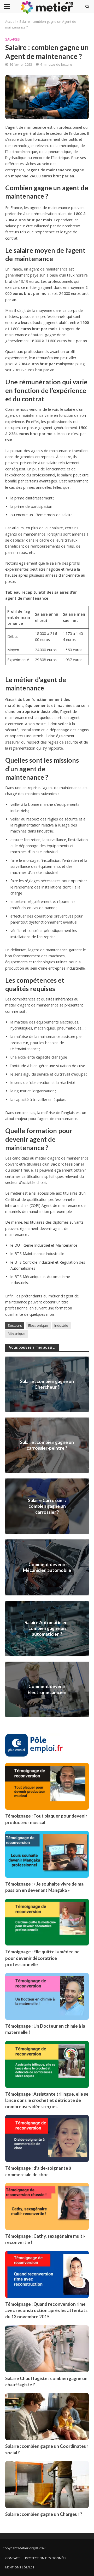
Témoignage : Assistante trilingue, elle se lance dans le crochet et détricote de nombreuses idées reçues (47, 2100)
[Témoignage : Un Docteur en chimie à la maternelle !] (47, 1996)
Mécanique (17, 1334)
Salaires (13, 39)
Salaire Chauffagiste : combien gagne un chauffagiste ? (46, 2381)
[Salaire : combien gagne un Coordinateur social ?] (47, 2416)
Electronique (38, 1326)
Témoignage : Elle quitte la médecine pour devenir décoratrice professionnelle (42, 1958)
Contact (13, 2558)
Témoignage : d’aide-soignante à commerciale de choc (38, 2171)
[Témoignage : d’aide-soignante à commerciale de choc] (47, 2138)
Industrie (61, 1326)
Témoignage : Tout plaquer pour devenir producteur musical (46, 1819)
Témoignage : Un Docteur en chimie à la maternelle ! (45, 2029)
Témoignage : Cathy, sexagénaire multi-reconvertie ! (45, 2239)
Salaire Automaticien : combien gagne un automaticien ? (47, 1628)
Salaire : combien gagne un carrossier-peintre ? (47, 1445)
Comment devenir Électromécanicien (47, 1689)
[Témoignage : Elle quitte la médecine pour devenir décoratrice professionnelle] (47, 1922)
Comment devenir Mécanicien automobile (47, 1567)
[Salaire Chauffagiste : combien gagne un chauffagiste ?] (47, 2348)
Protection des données (46, 2558)
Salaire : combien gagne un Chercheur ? (47, 1384)
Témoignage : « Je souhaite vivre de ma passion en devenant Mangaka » (44, 1887)
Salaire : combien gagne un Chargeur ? (44, 2514)
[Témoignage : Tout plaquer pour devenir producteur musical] (47, 1786)
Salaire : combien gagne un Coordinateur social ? (47, 2449)
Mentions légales (20, 2567)
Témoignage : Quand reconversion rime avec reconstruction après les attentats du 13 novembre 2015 (46, 2310)
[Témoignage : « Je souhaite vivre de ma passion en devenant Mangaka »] (47, 1854)
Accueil (11, 22)
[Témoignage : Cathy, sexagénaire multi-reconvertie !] (47, 2206)
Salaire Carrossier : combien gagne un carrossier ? (47, 1506)
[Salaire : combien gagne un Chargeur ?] (47, 2484)
